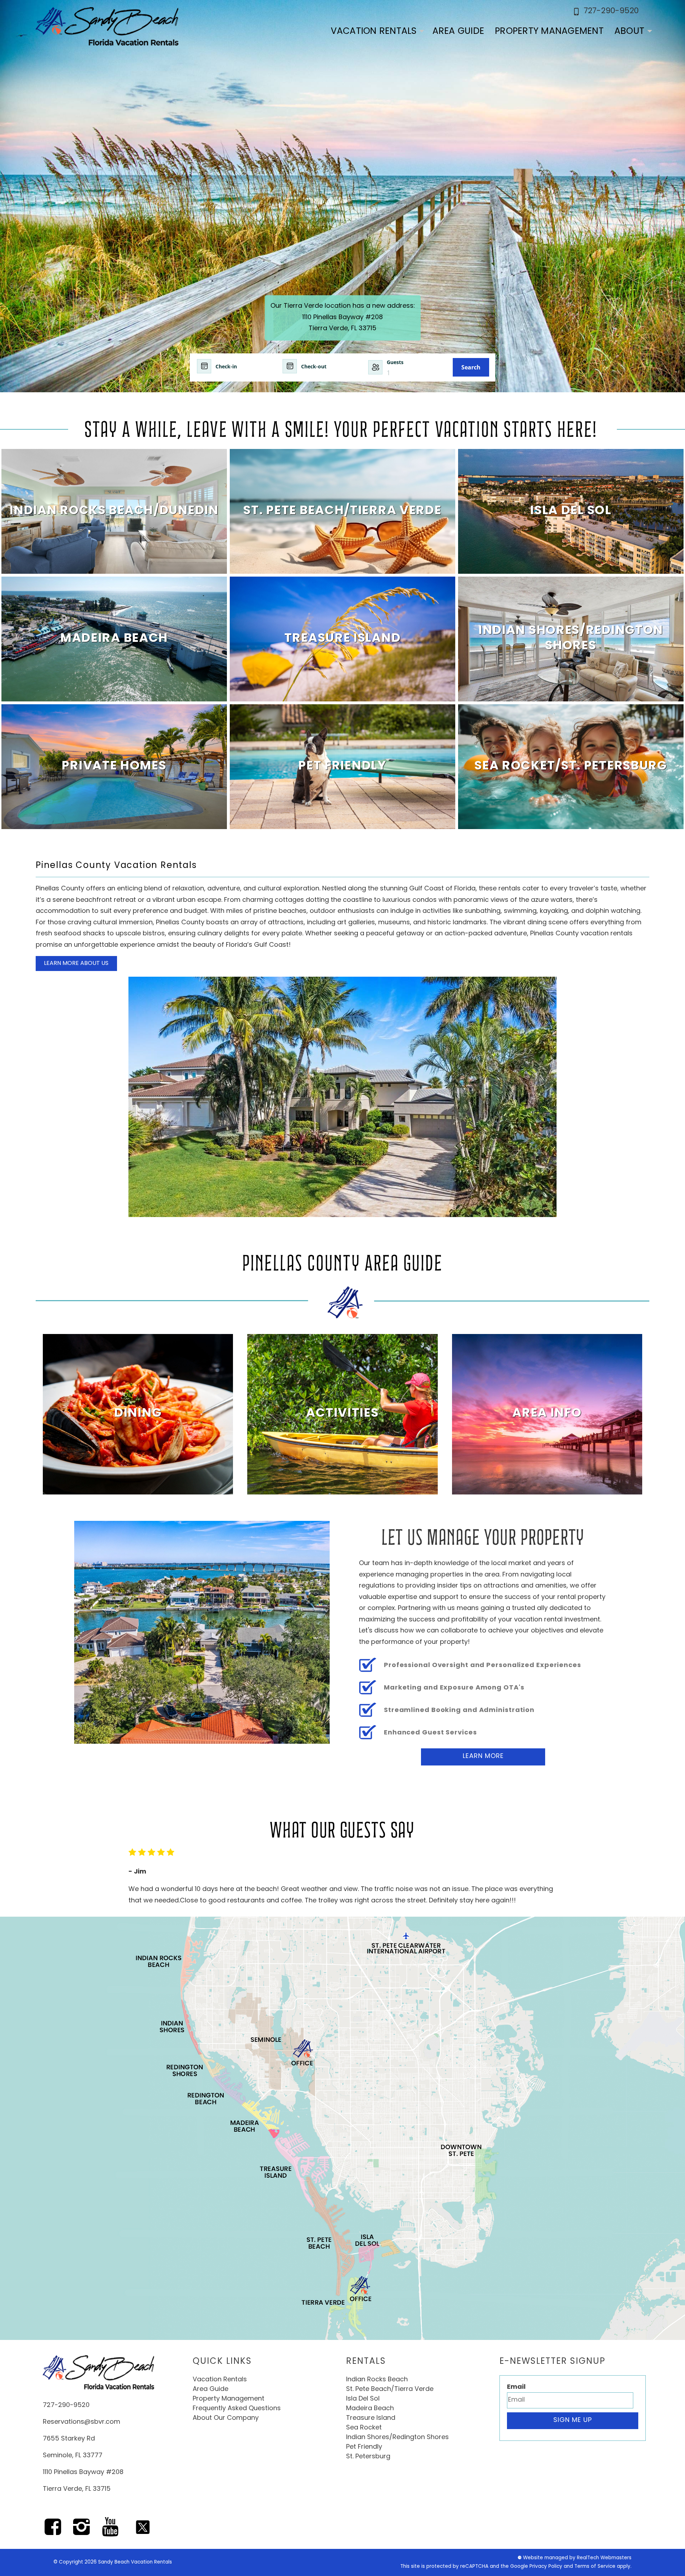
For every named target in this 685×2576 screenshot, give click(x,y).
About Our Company (226, 2418)
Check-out (314, 366)
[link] (114, 511)
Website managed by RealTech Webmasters (577, 2558)
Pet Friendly (364, 2447)
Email (516, 2387)
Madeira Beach (370, 2409)
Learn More (483, 1757)
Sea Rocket (364, 2428)
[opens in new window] (53, 2532)
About (629, 32)
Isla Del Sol (363, 2399)
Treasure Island (371, 2418)
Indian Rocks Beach (377, 2380)
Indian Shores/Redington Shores (397, 2438)
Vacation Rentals (374, 32)
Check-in (226, 366)
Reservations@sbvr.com (82, 2422)
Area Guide (458, 32)
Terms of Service (595, 2567)
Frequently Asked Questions (237, 2409)
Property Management (549, 32)
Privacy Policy (546, 2567)
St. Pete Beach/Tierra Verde (390, 2390)
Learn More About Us (76, 964)
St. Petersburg (368, 2457)
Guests (395, 362)
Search (471, 367)
